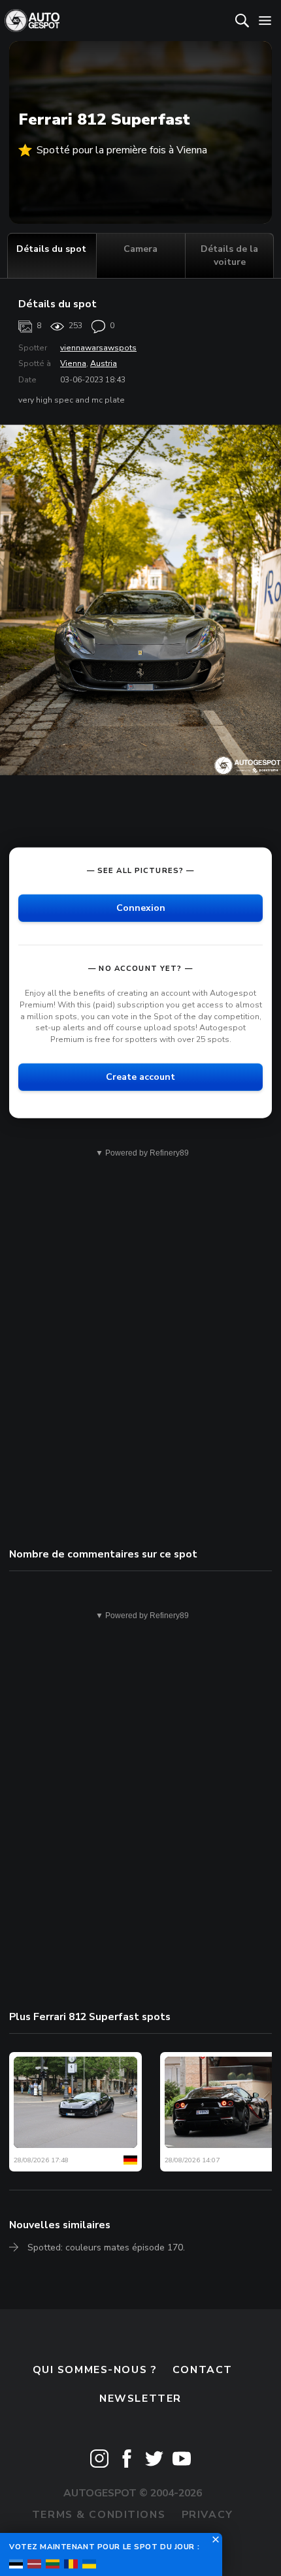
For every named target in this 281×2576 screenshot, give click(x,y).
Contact (203, 2370)
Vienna (73, 363)
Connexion (141, 908)
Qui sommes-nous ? (95, 2370)
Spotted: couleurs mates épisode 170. (106, 2247)
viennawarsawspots (98, 348)
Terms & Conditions (99, 2515)
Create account (140, 1077)
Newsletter (140, 2399)
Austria (104, 363)
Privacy (207, 2515)
